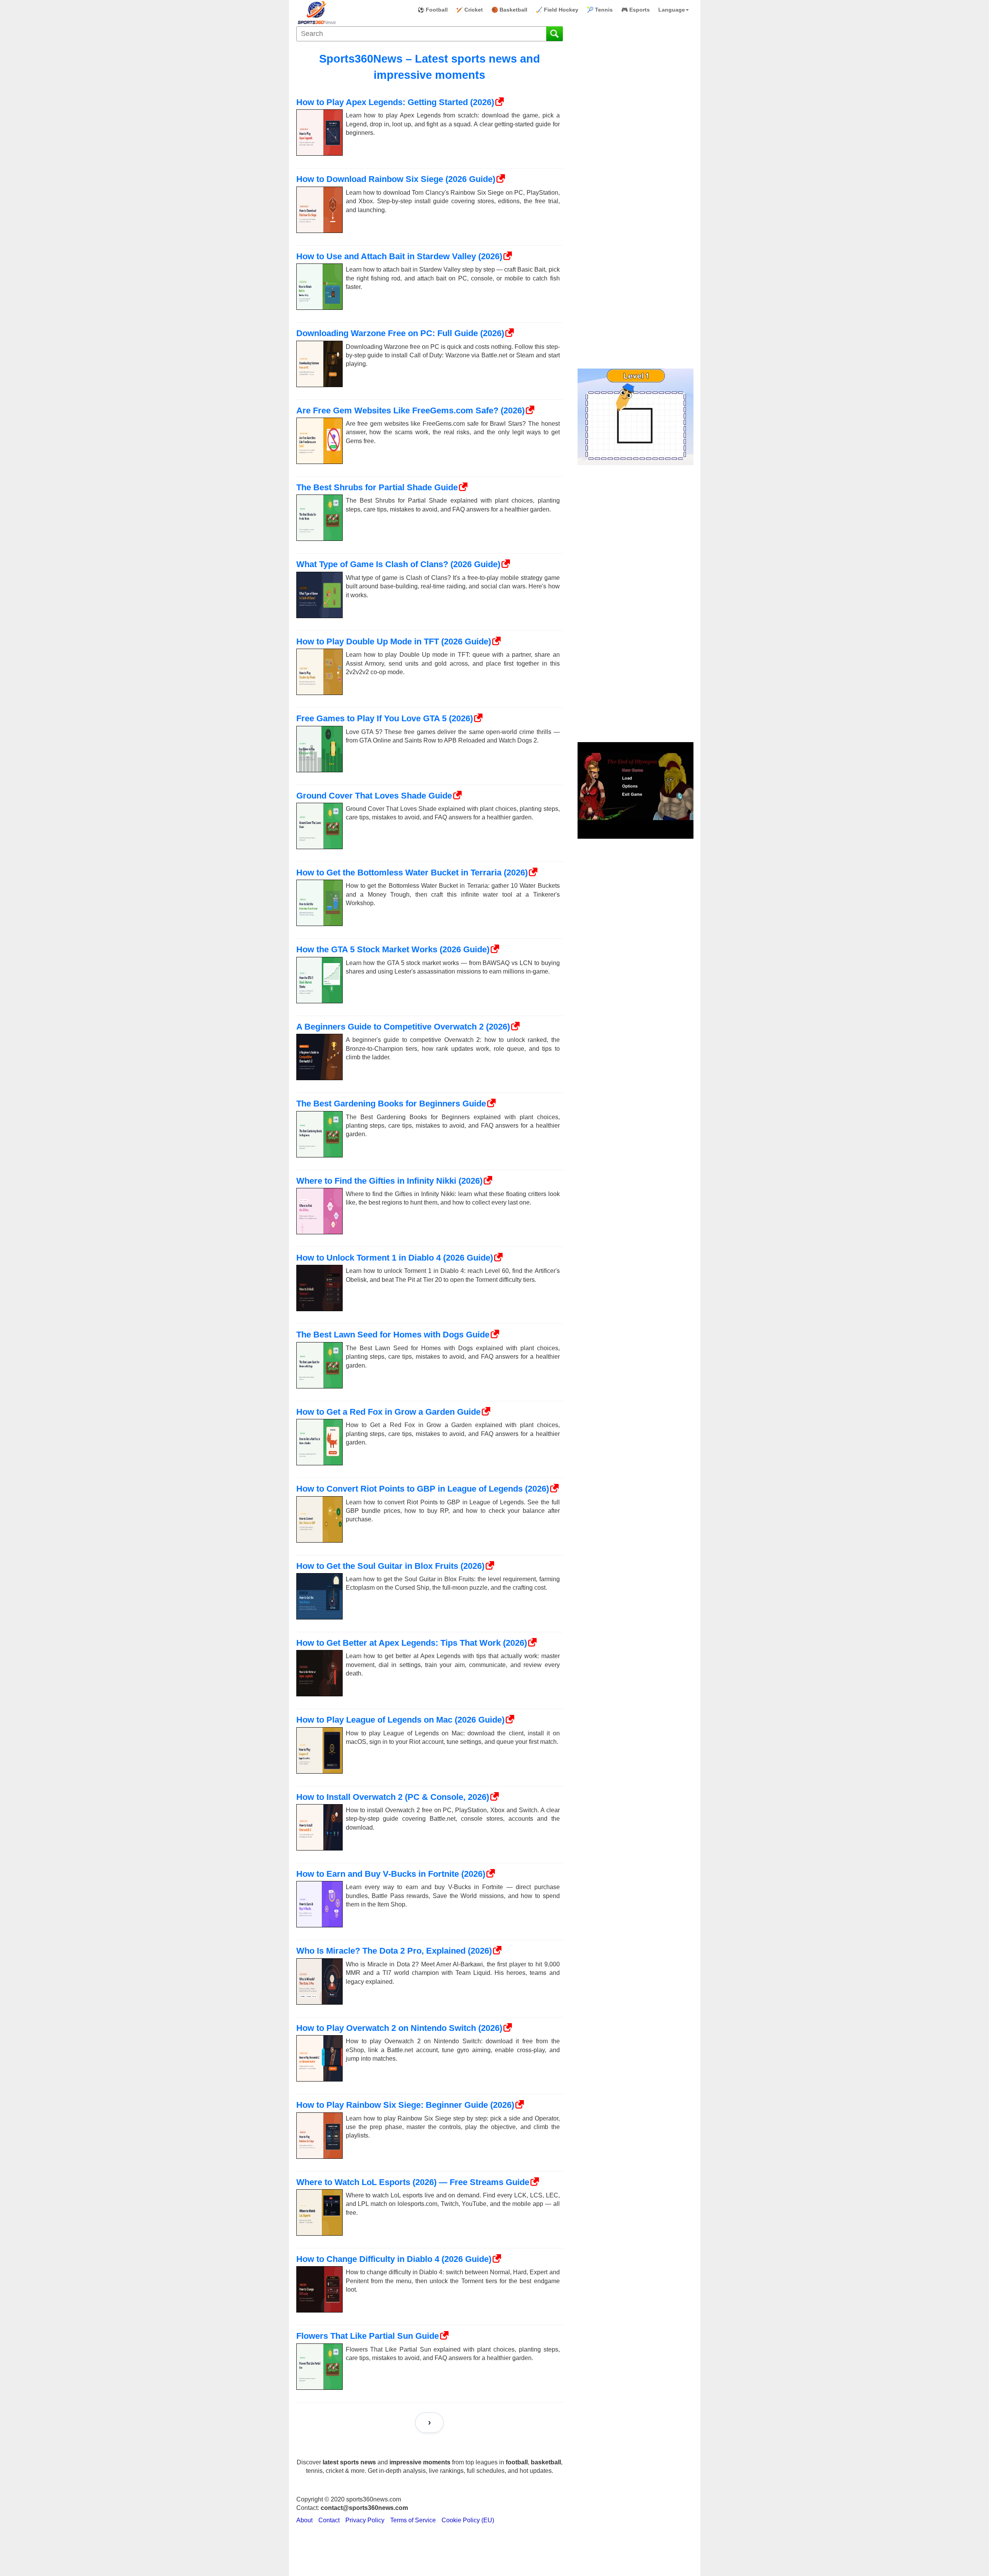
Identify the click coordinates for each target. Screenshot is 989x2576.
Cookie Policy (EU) (468, 2520)
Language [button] (672, 10)
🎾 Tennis (600, 10)
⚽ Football (433, 10)
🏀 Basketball (509, 10)
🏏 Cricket (470, 10)
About (304, 2520)
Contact (329, 2520)
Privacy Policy (365, 2520)
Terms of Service (413, 2520)
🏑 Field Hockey (557, 10)
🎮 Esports (636, 10)
